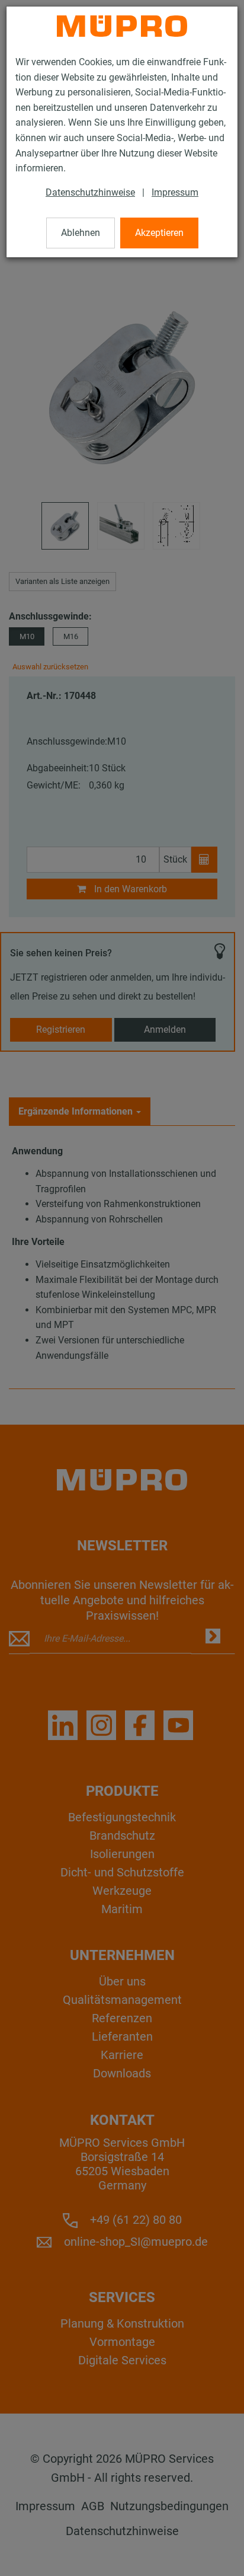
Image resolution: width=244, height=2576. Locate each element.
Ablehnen (81, 233)
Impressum (175, 192)
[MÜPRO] (122, 26)
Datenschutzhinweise (90, 192)
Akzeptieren (159, 233)
